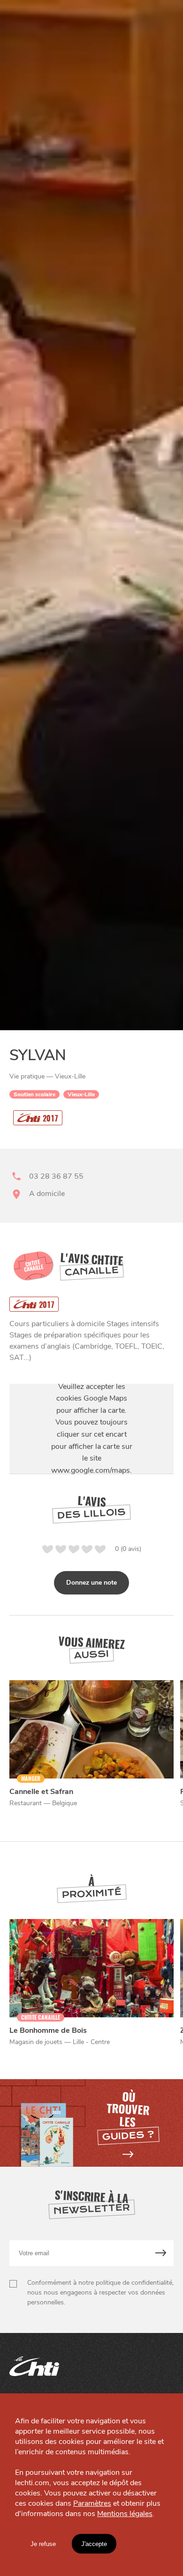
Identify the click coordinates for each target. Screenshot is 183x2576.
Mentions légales (125, 2514)
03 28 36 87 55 (56, 1176)
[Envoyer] (161, 2253)
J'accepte (94, 2544)
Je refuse (43, 2544)
